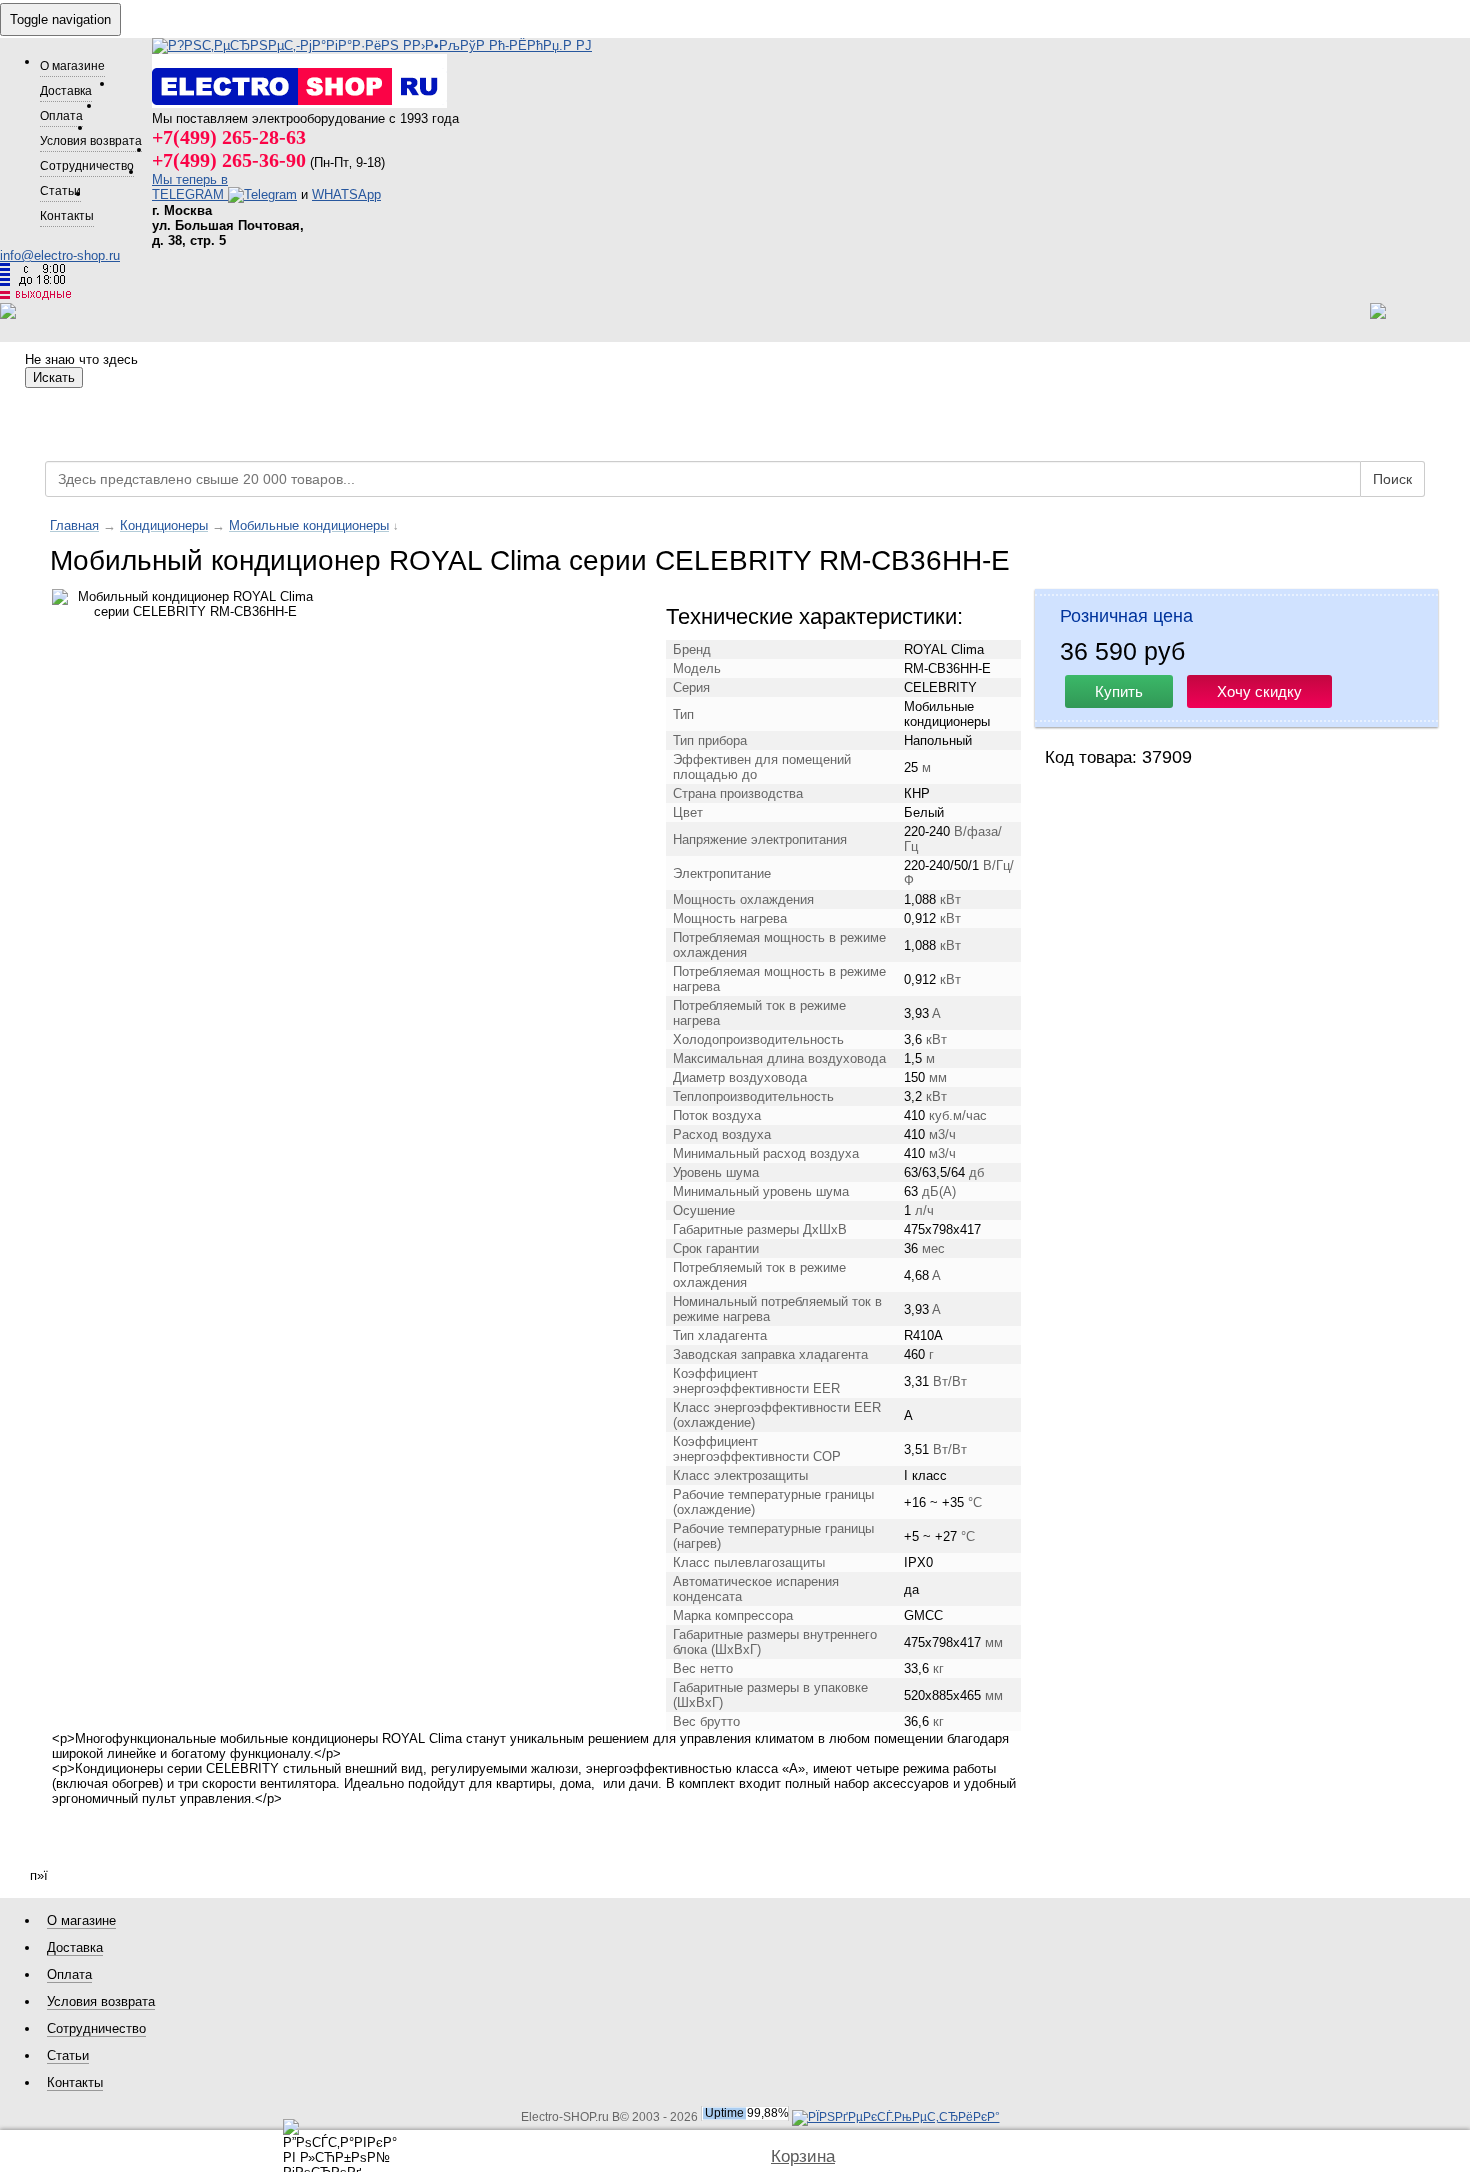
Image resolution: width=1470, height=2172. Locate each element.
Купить (1119, 691)
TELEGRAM (190, 194)
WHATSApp (346, 194)
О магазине (72, 65)
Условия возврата (91, 140)
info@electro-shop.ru (60, 255)
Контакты (67, 215)
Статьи (60, 190)
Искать (54, 377)
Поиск (1392, 479)
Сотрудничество (87, 165)
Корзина (803, 2156)
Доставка (66, 90)
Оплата (61, 115)
